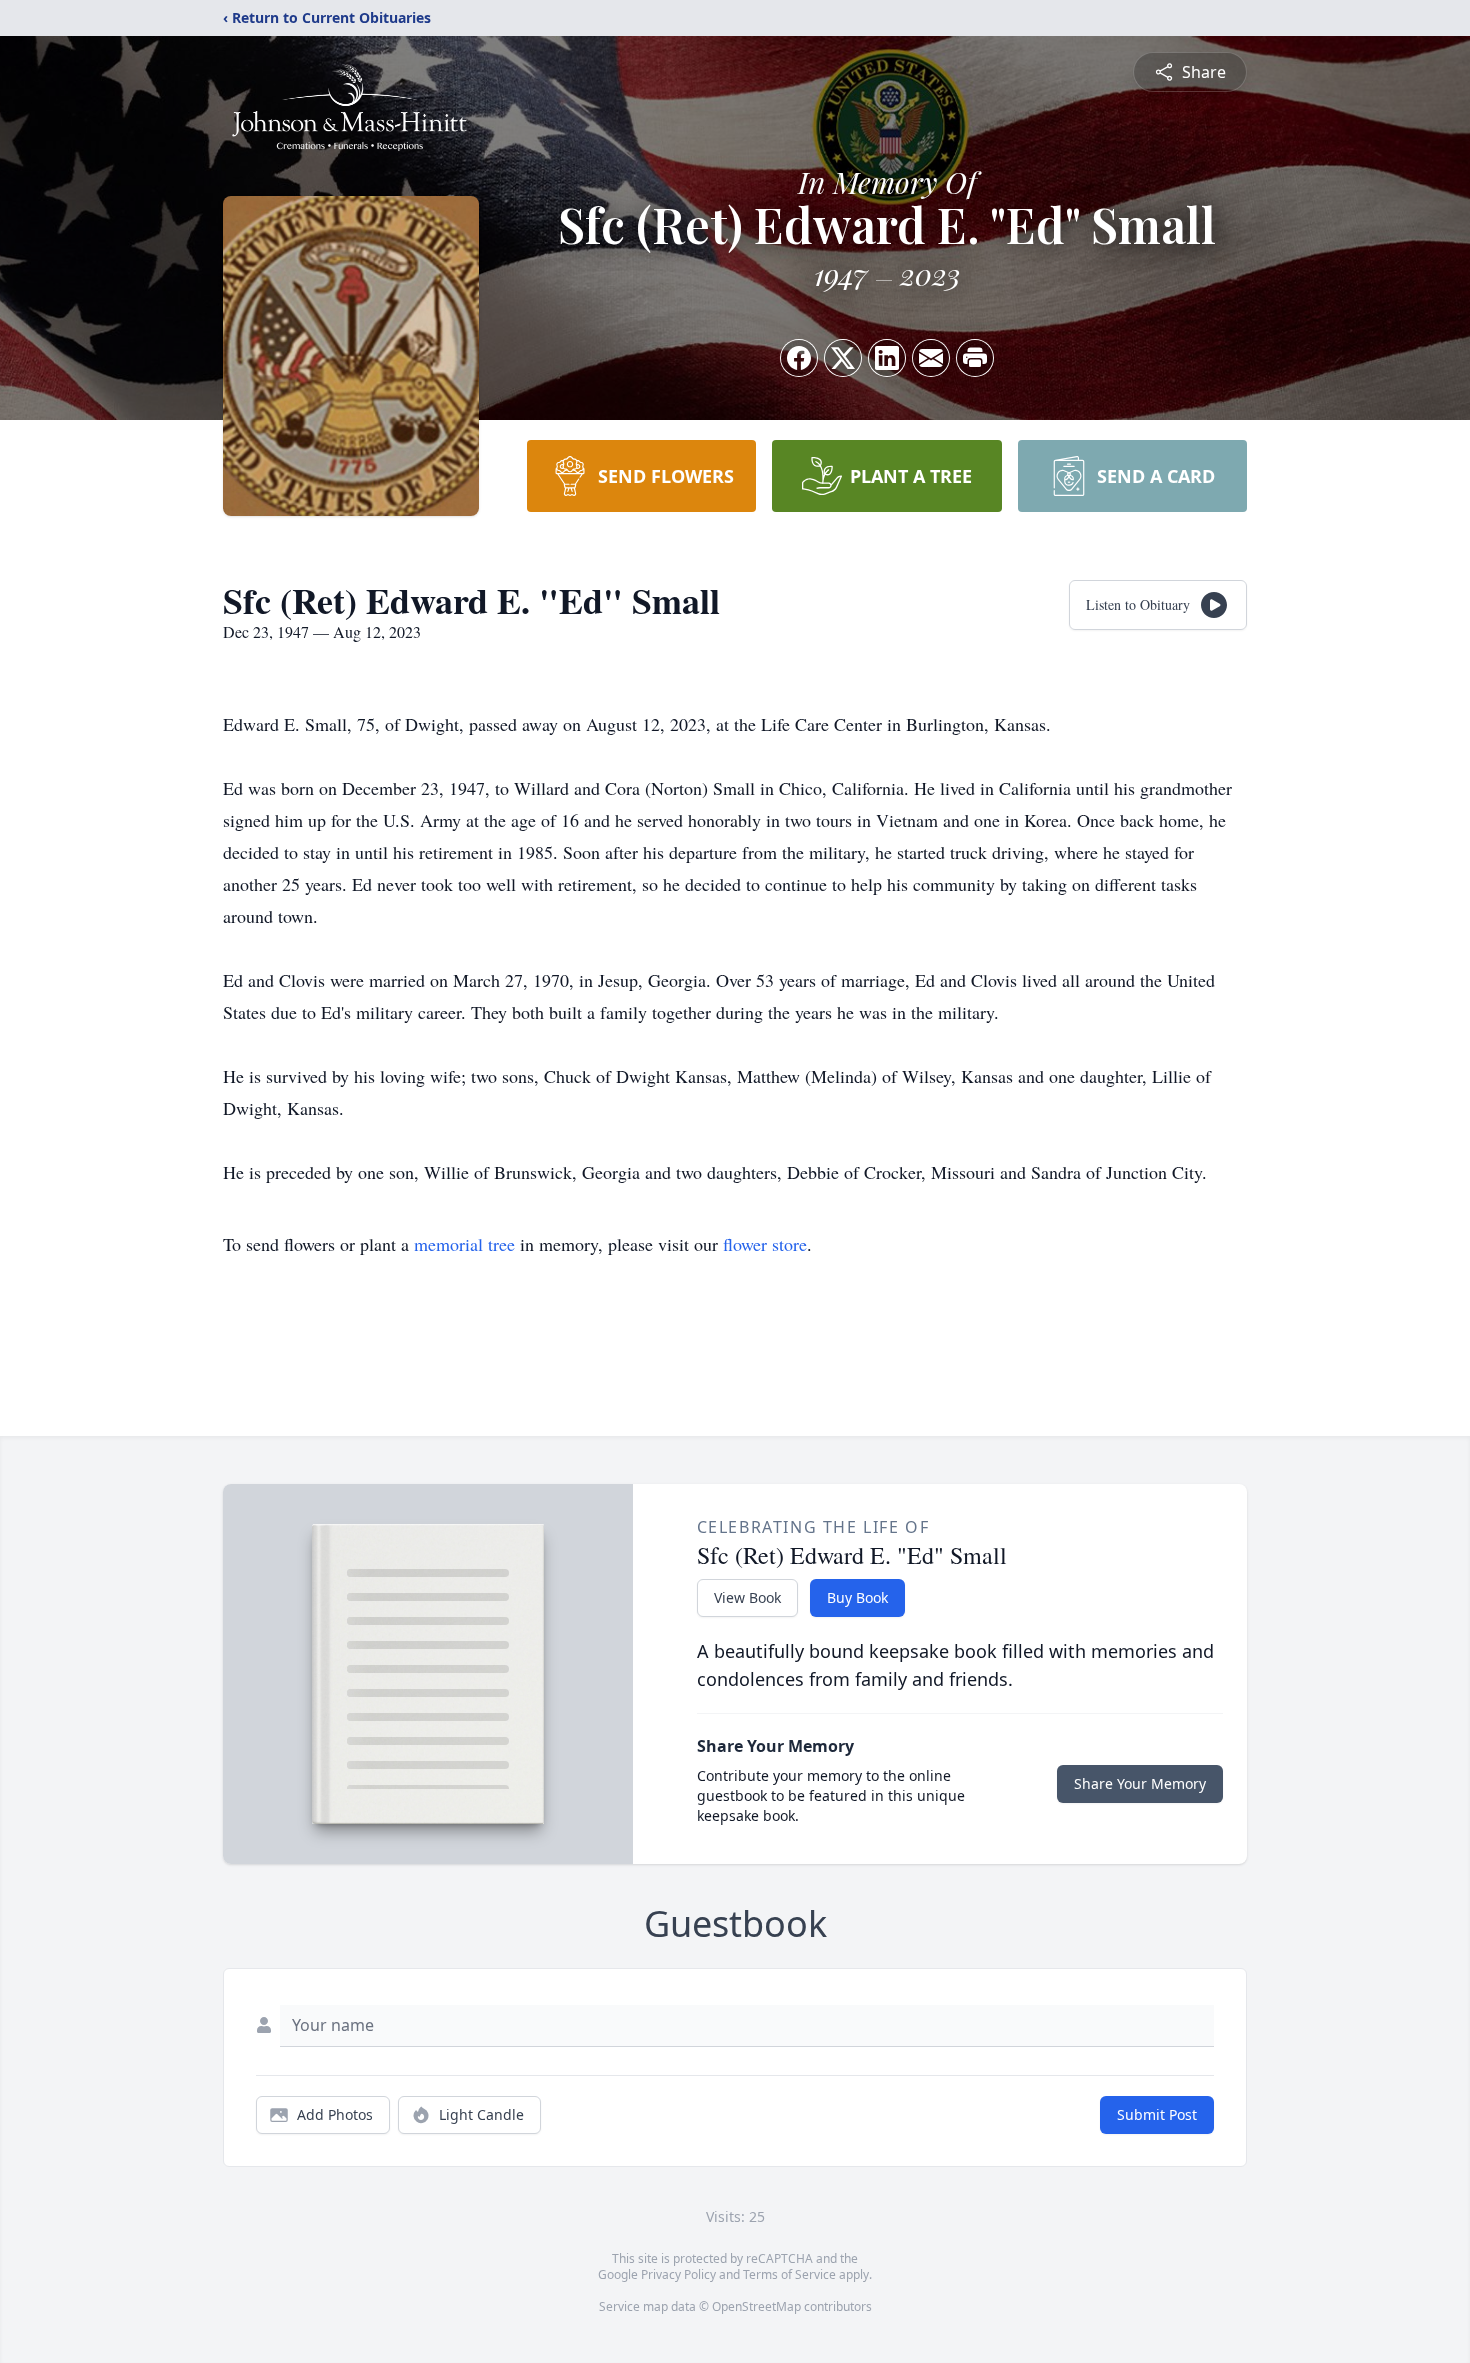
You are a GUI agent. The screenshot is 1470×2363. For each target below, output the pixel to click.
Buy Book (857, 1597)
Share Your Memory (1140, 1783)
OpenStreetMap (756, 2306)
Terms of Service (789, 2274)
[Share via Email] (931, 358)
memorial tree (464, 1244)
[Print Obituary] (975, 358)
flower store (765, 1244)
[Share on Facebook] (799, 358)
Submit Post (1157, 2114)
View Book (747, 1597)
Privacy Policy (678, 2274)
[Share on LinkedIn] (887, 358)
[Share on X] (843, 358)
